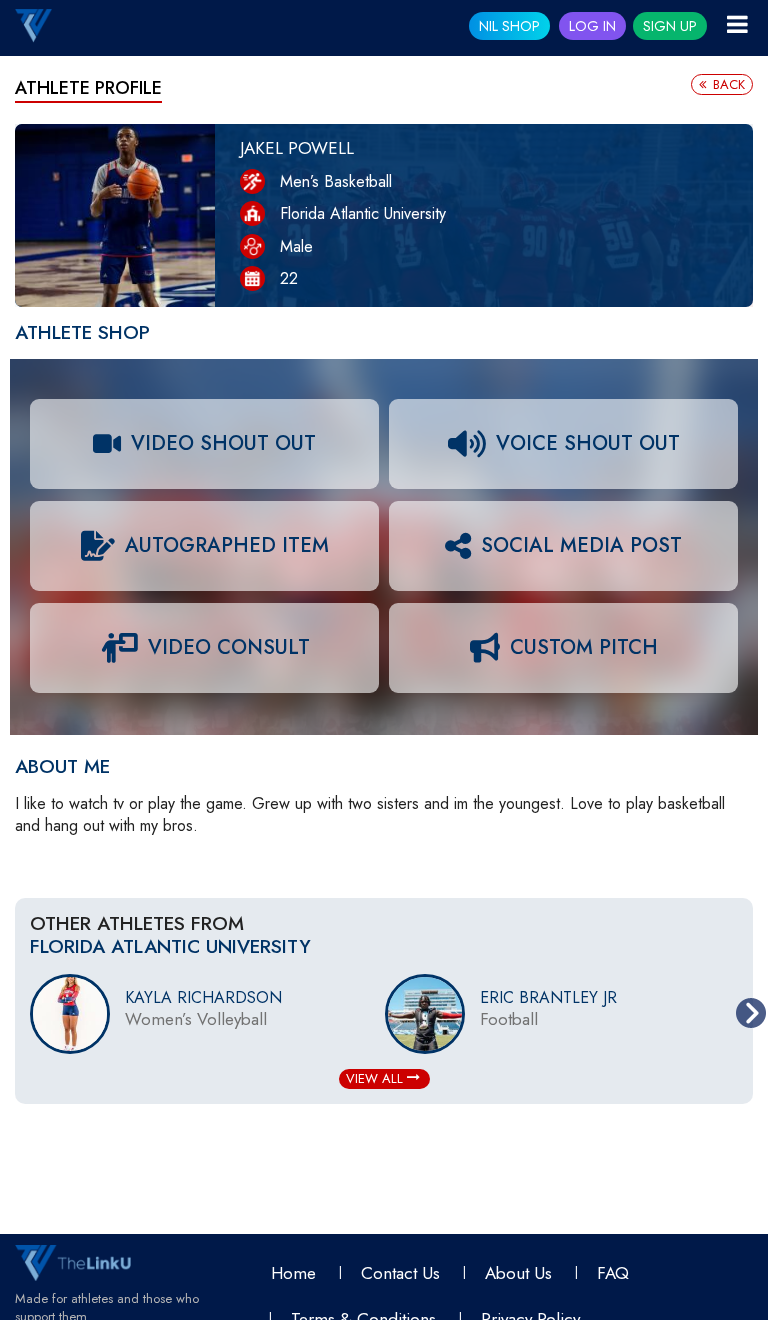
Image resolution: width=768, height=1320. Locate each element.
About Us (518, 1273)
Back (727, 84)
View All (376, 1078)
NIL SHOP (509, 26)
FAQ (613, 1273)
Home (293, 1273)
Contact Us (400, 1273)
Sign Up (670, 26)
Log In (592, 26)
